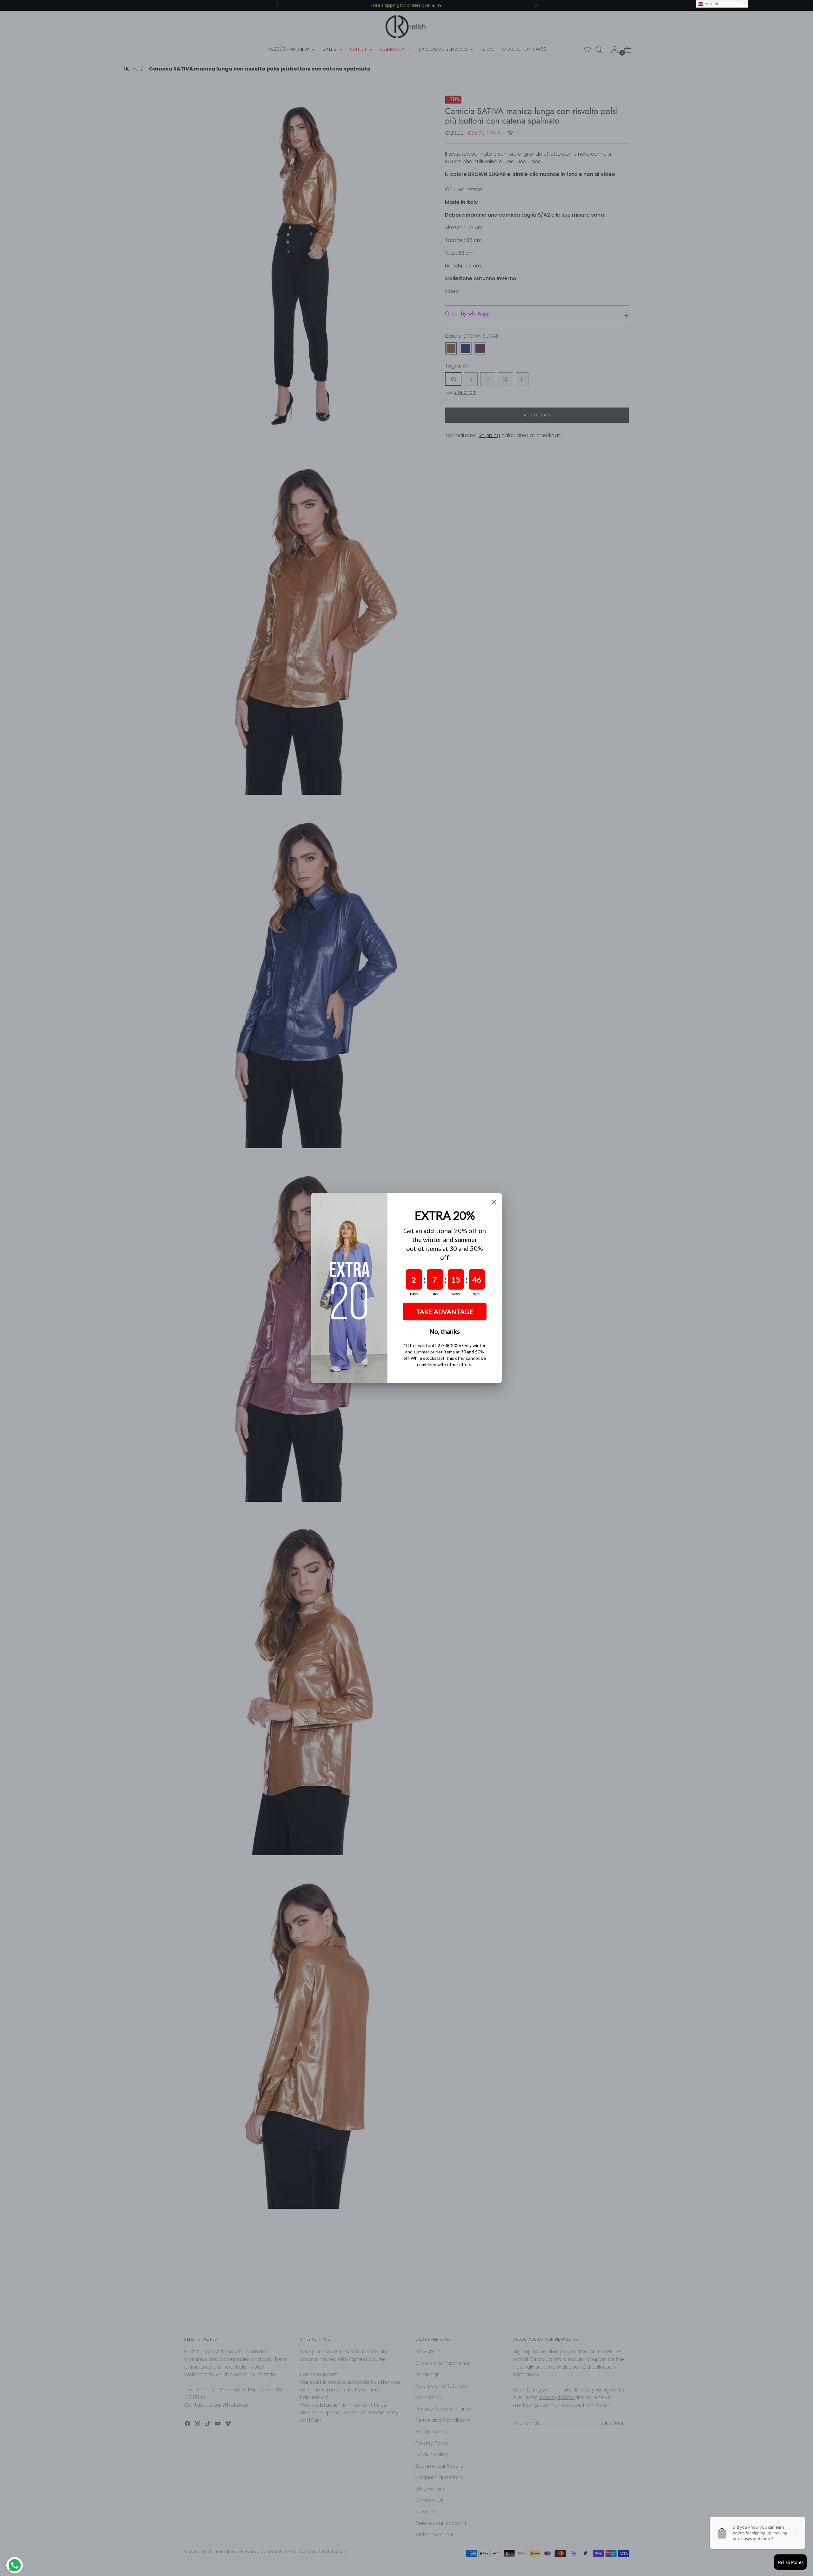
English (711, 4)
